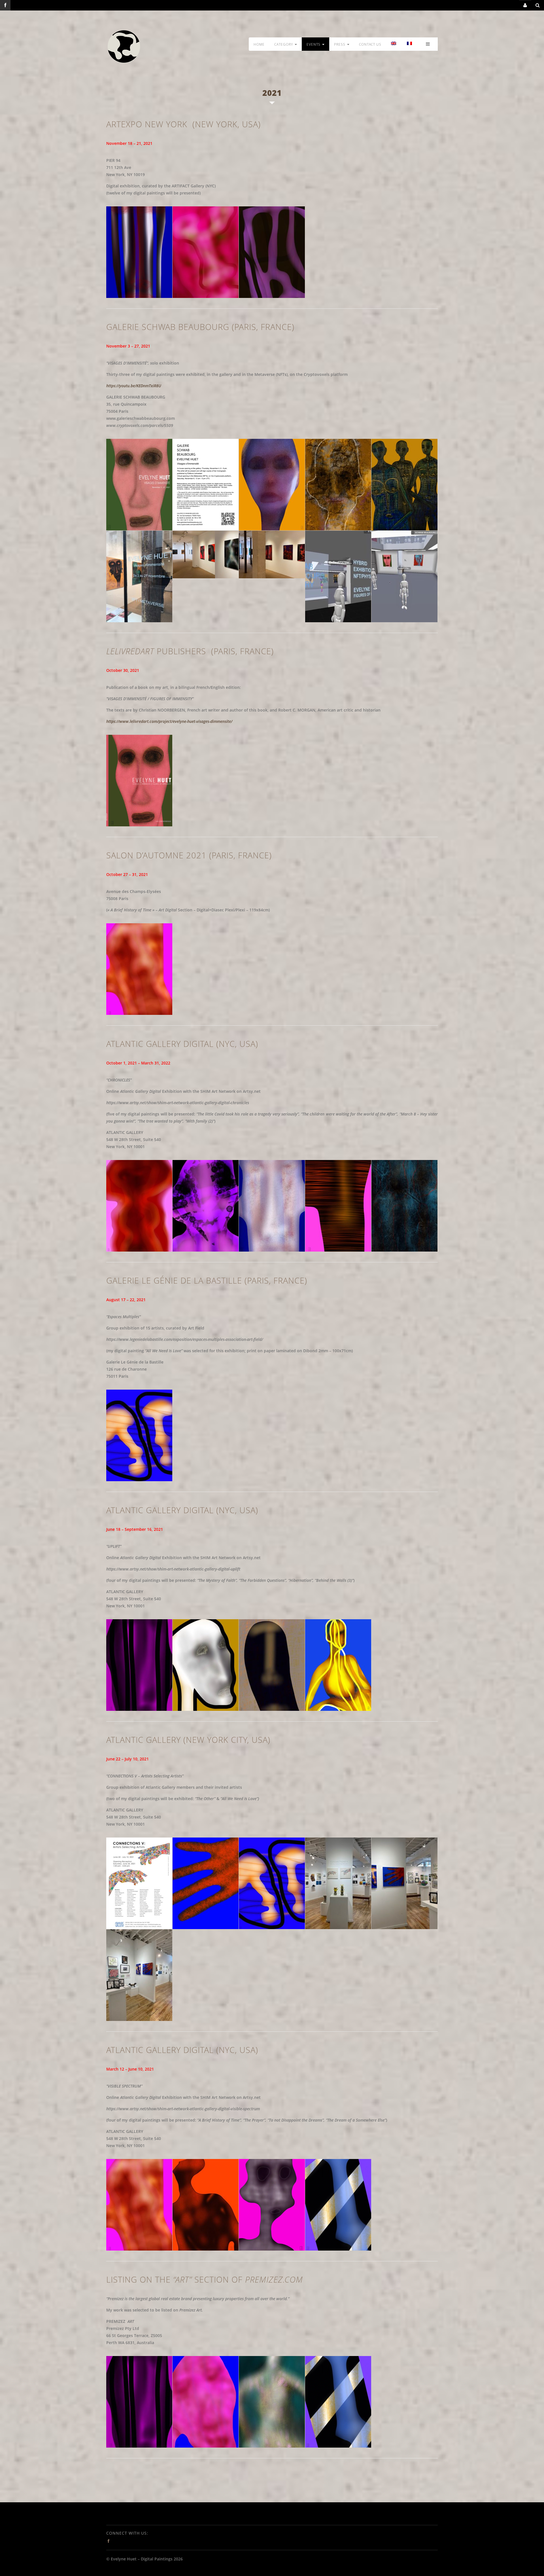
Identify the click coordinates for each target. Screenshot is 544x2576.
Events (314, 44)
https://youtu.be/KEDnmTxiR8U (134, 386)
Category (284, 44)
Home (259, 44)
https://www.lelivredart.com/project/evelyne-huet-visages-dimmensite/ (169, 721)
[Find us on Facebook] (5, 5)
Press (340, 44)
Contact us (370, 44)
